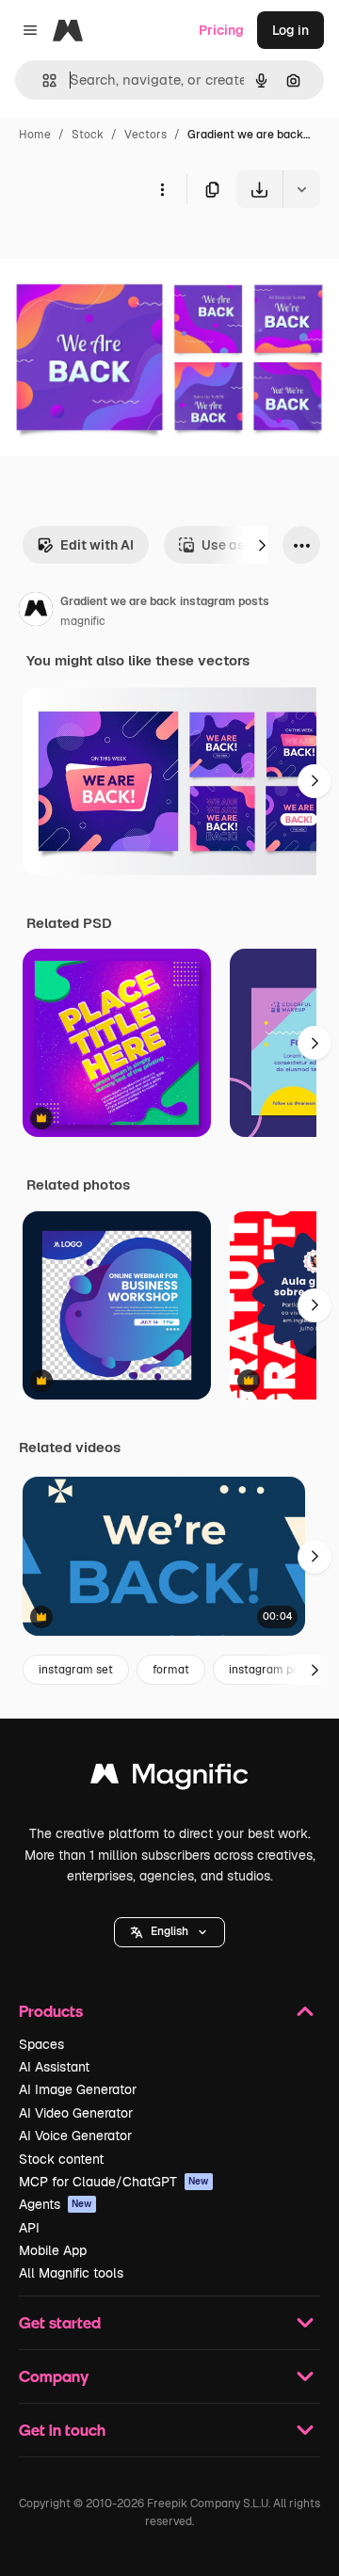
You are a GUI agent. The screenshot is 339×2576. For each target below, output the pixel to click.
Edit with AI (97, 545)
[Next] (262, 545)
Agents (56, 2204)
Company (54, 2376)
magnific (83, 621)
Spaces (41, 2044)
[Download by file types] (301, 189)
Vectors (145, 135)
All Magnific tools (71, 2273)
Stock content (61, 2159)
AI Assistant (54, 2067)
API (29, 2228)
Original (121, 252)
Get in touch (62, 2430)
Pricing (221, 30)
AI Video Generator (76, 2113)
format (171, 1670)
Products (51, 2011)
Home (35, 135)
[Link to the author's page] (36, 612)
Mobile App (53, 2250)
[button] (169, 1932)
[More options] (162, 189)
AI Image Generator (78, 2089)
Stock (88, 135)
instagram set (76, 1670)
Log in (291, 30)
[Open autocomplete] (42, 80)
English (169, 1931)
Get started (60, 2322)
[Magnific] (169, 1778)
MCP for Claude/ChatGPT (114, 2182)
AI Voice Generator (75, 2136)
